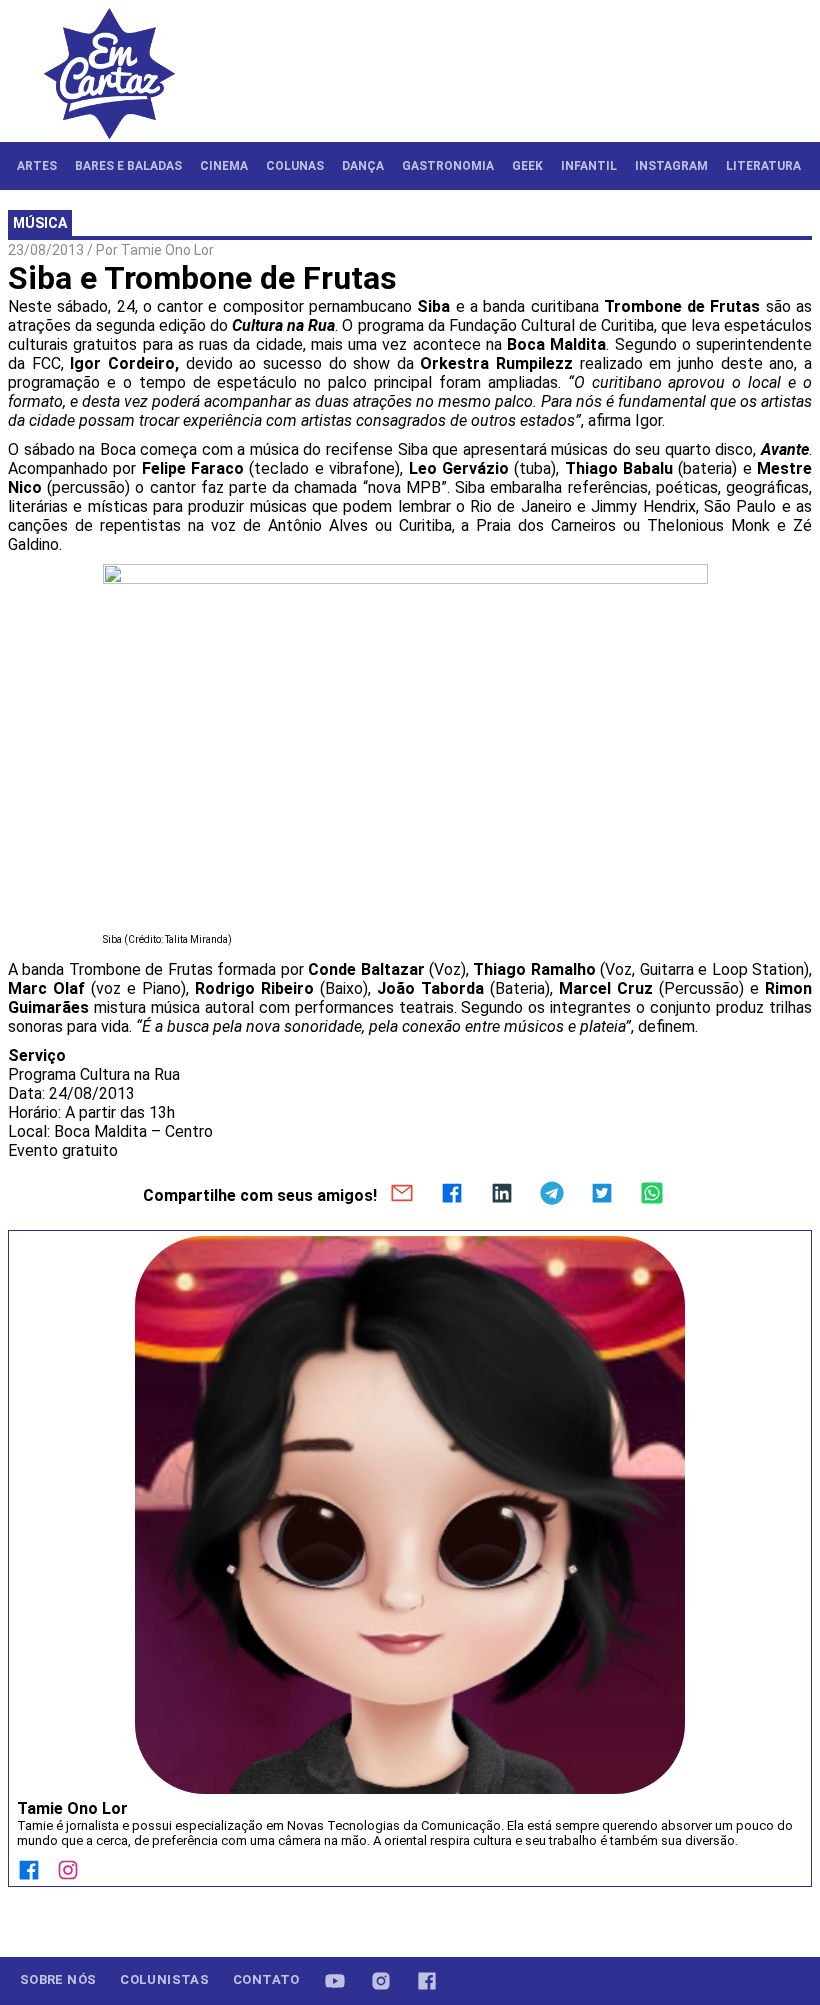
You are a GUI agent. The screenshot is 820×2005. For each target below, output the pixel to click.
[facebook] (452, 1195)
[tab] (37, 166)
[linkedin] (502, 1195)
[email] (402, 1195)
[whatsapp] (652, 1195)
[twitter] (602, 1195)
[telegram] (552, 1195)
